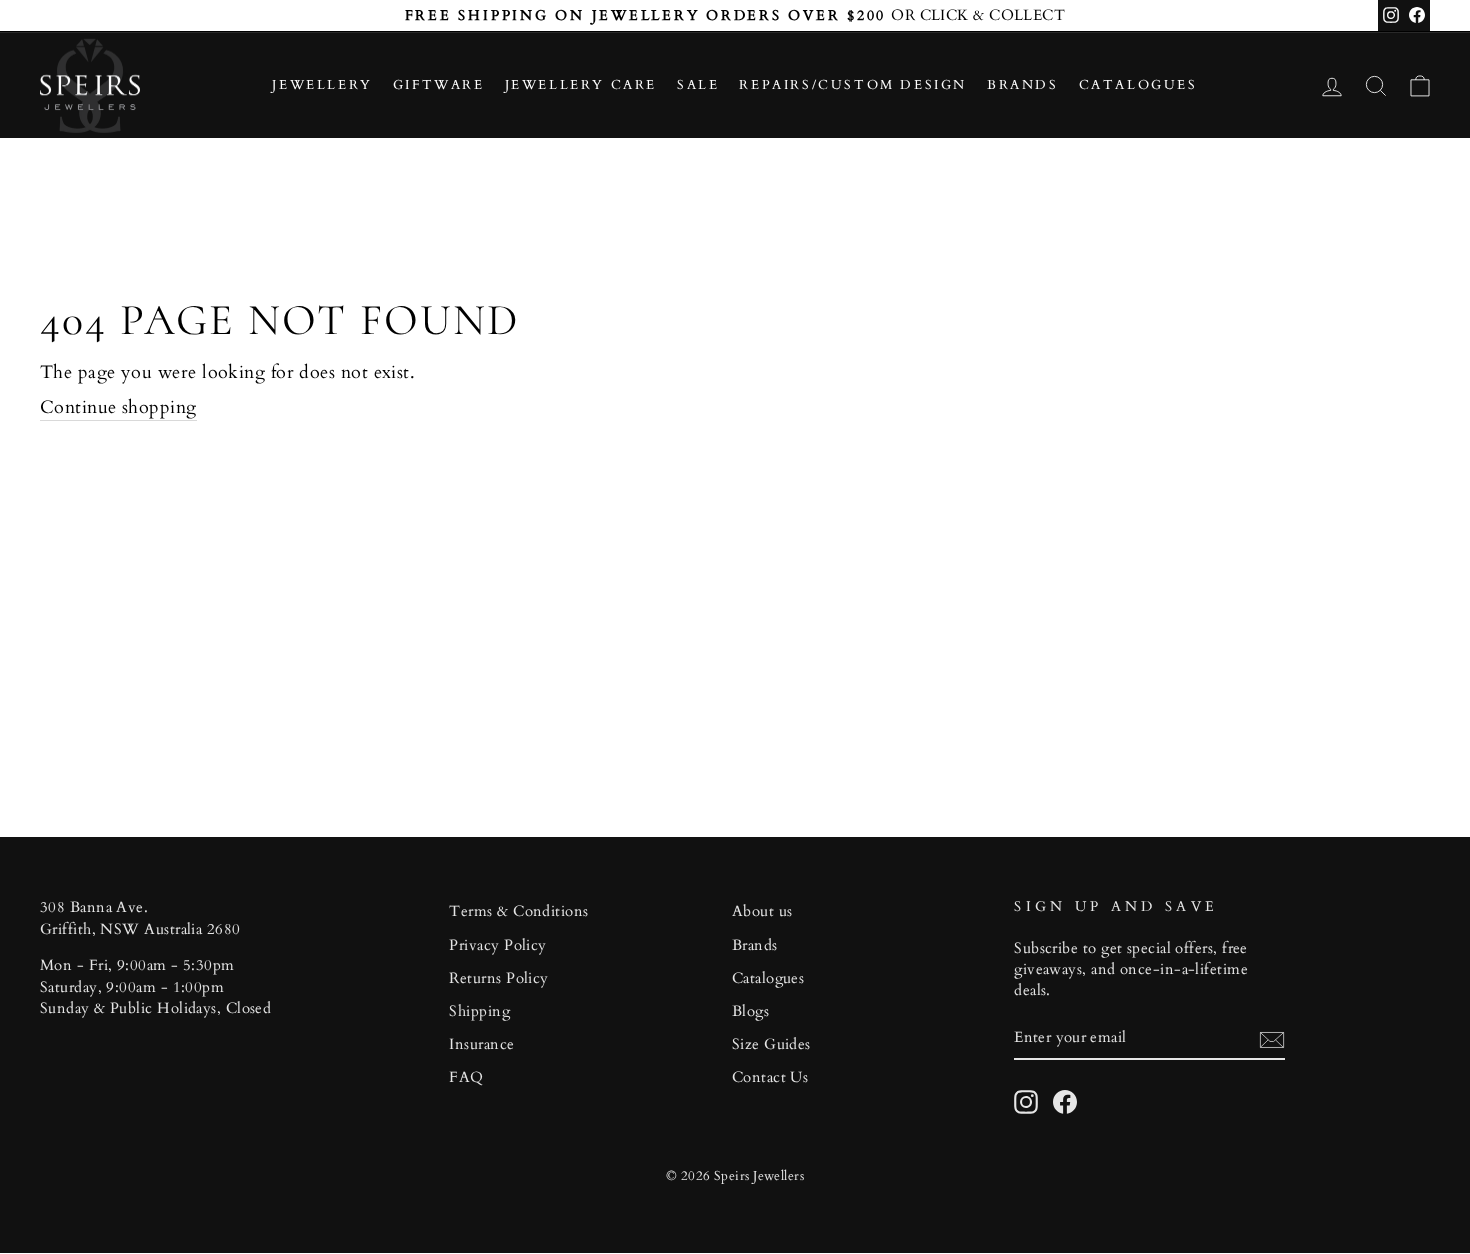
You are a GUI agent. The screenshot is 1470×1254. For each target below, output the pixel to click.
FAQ (466, 1077)
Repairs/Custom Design (853, 85)
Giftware (439, 85)
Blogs (750, 1011)
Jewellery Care (581, 85)
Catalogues (1138, 85)
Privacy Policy (497, 945)
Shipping (479, 1011)
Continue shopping (118, 407)
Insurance (481, 1044)
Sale (698, 85)
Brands (1023, 85)
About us (762, 911)
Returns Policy (498, 978)
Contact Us (770, 1077)
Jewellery (322, 85)
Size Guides (771, 1044)
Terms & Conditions (518, 911)
